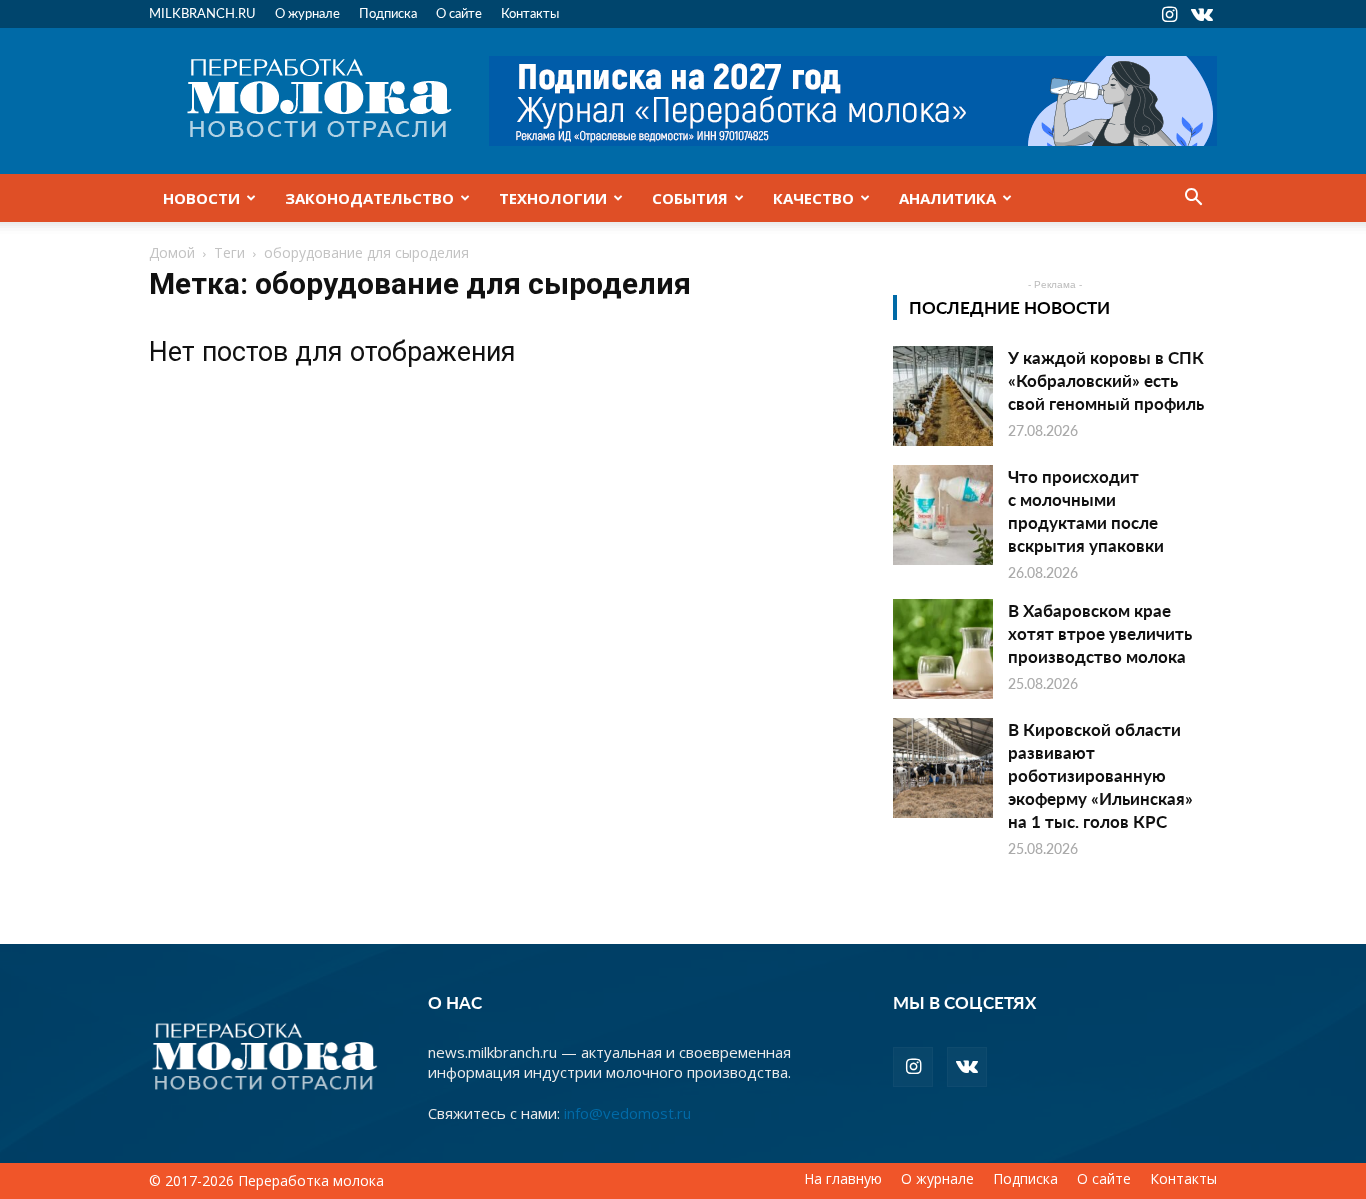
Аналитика (947, 198)
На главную (843, 1179)
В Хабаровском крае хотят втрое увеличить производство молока (1100, 633)
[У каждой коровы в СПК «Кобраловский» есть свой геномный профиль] (943, 396)
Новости (201, 198)
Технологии (553, 198)
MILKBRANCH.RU (202, 12)
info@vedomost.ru (627, 1113)
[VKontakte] (1202, 14)
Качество (813, 198)
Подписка (388, 12)
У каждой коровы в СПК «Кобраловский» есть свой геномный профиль (1106, 380)
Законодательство (369, 198)
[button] (1193, 199)
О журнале (307, 12)
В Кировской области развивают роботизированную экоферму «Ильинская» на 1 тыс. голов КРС (1100, 775)
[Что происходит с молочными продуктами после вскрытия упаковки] (943, 515)
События (690, 198)
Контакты (530, 12)
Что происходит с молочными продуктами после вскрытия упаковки (1086, 510)
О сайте (459, 12)
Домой (172, 252)
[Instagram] (1169, 14)
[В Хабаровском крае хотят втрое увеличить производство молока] (943, 649)
